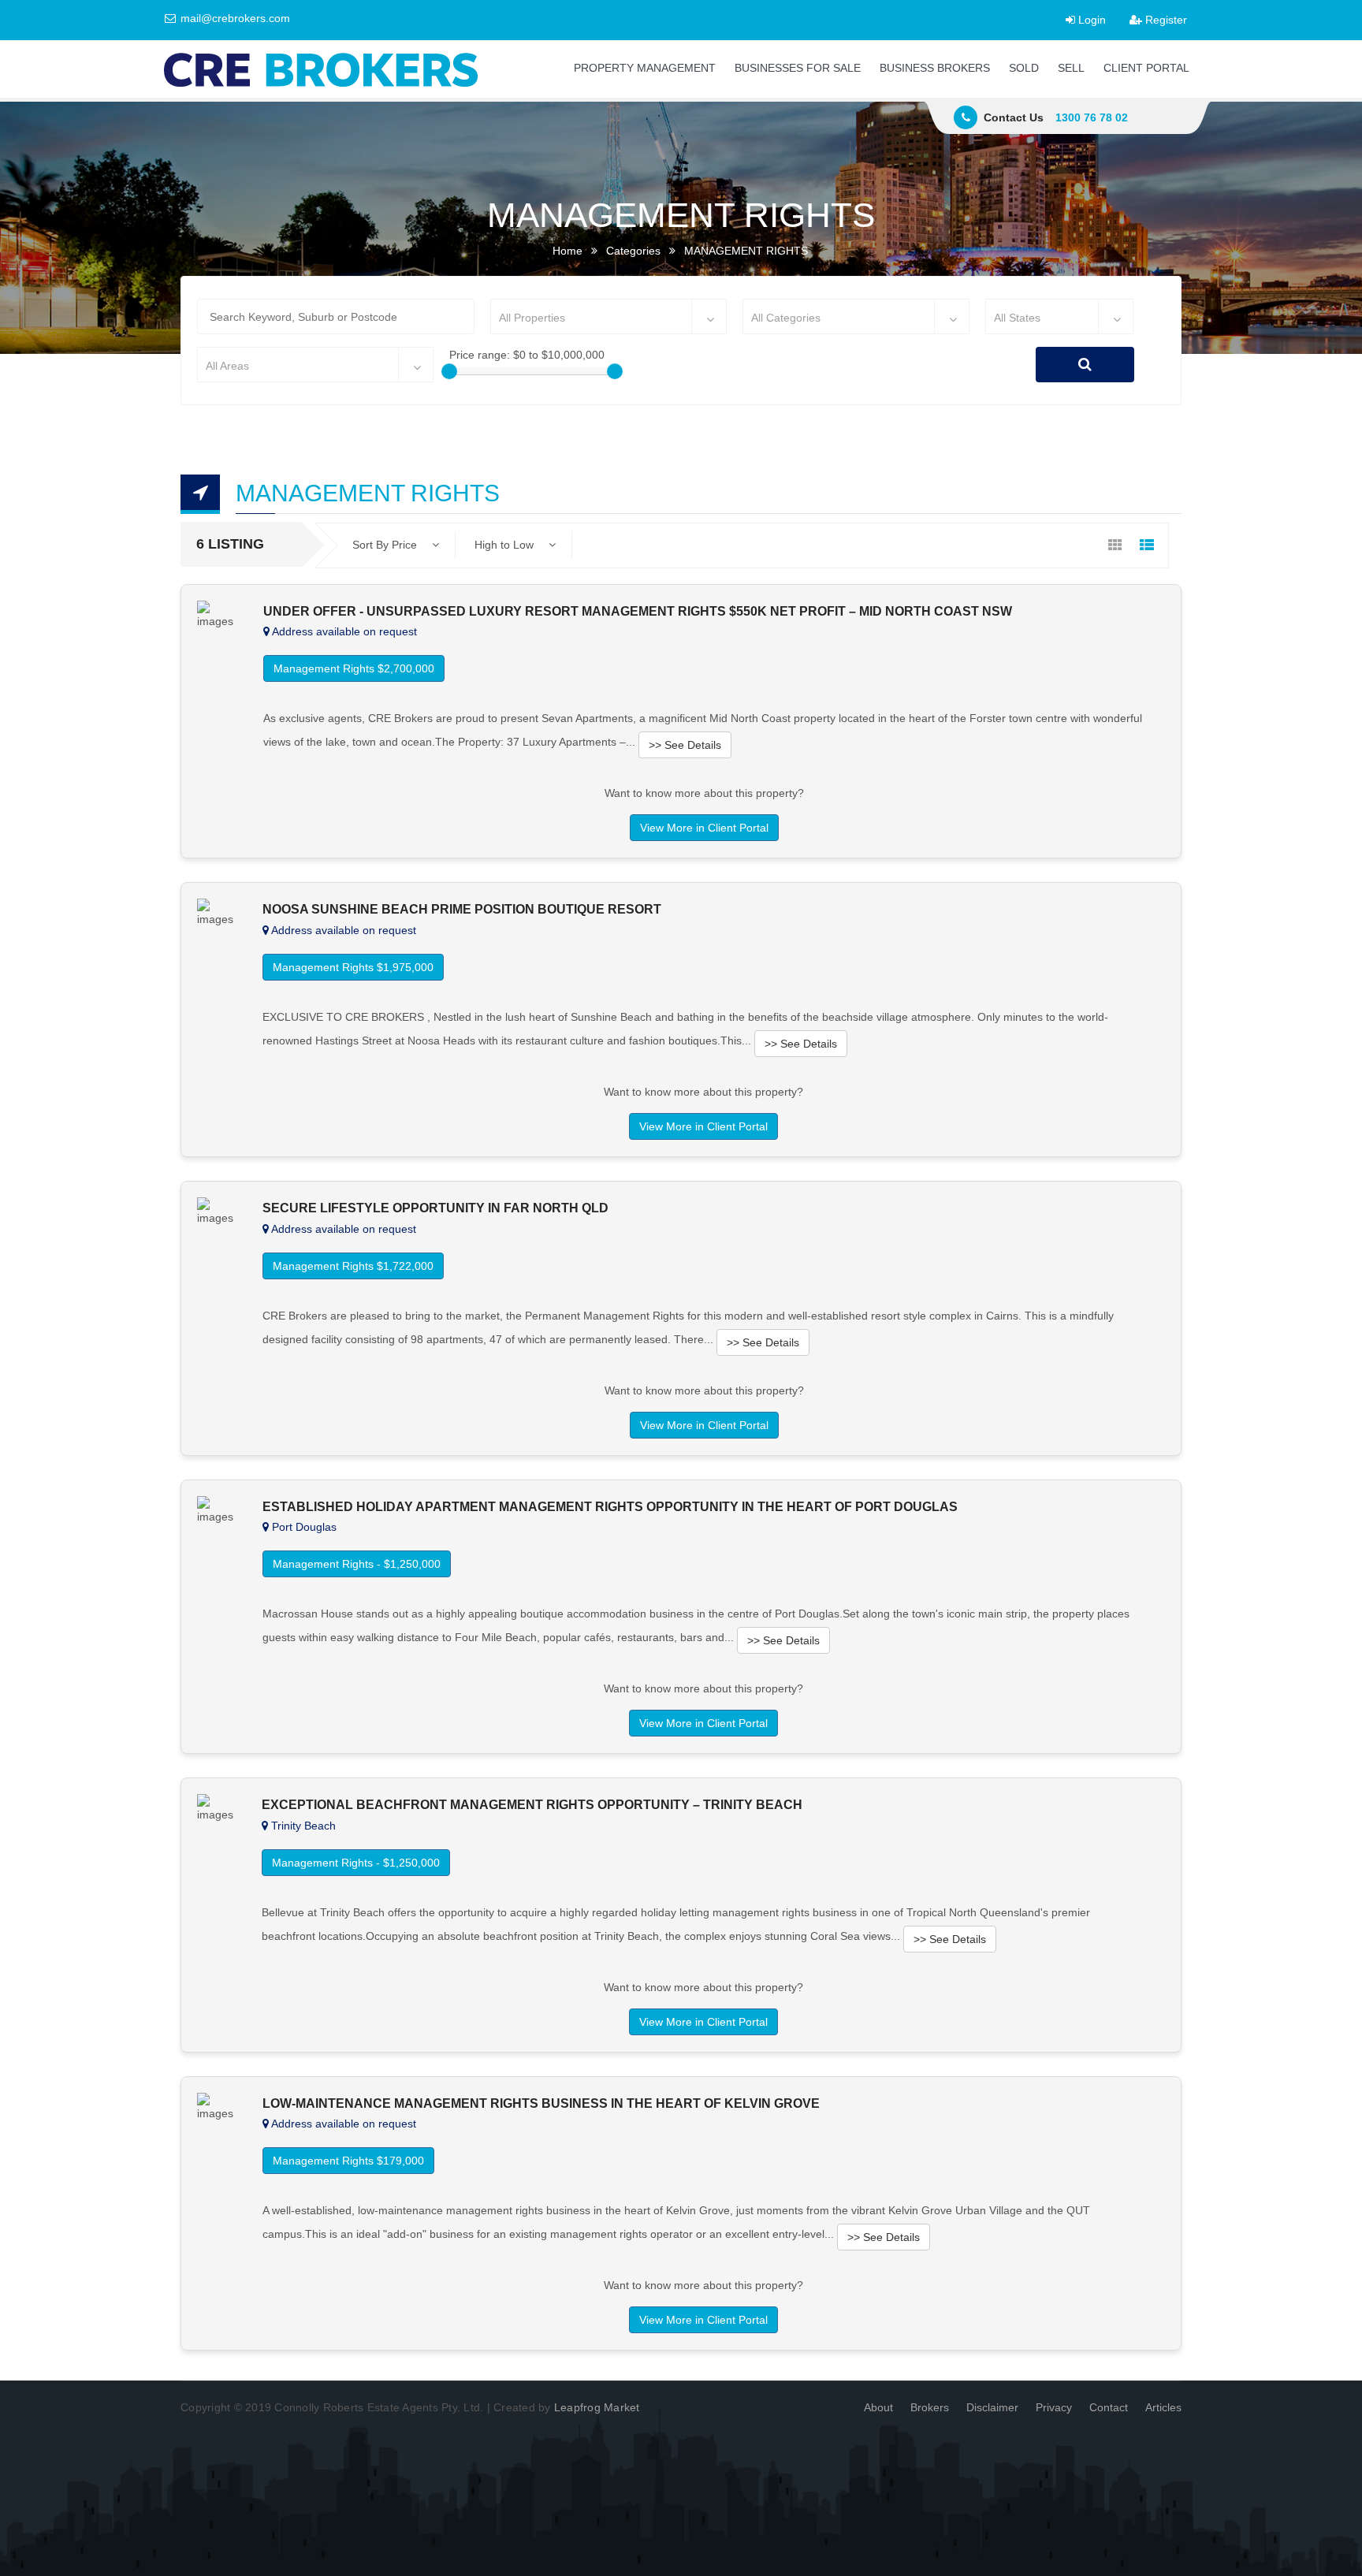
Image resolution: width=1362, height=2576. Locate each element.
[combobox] (608, 316)
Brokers (930, 2407)
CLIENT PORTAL (1146, 68)
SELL (1071, 68)
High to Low (506, 545)
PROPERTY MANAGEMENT (645, 68)
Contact (1109, 2407)
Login (1090, 20)
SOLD (1024, 68)
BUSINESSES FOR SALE (798, 68)
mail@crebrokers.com (234, 18)
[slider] (449, 371)
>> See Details (685, 745)
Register (1165, 20)
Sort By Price (386, 545)
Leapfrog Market (597, 2407)
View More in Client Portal (704, 828)
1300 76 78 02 (1092, 117)
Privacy (1054, 2407)
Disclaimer (992, 2407)
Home (567, 251)
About (878, 2407)
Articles (1163, 2407)
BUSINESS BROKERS (935, 68)
